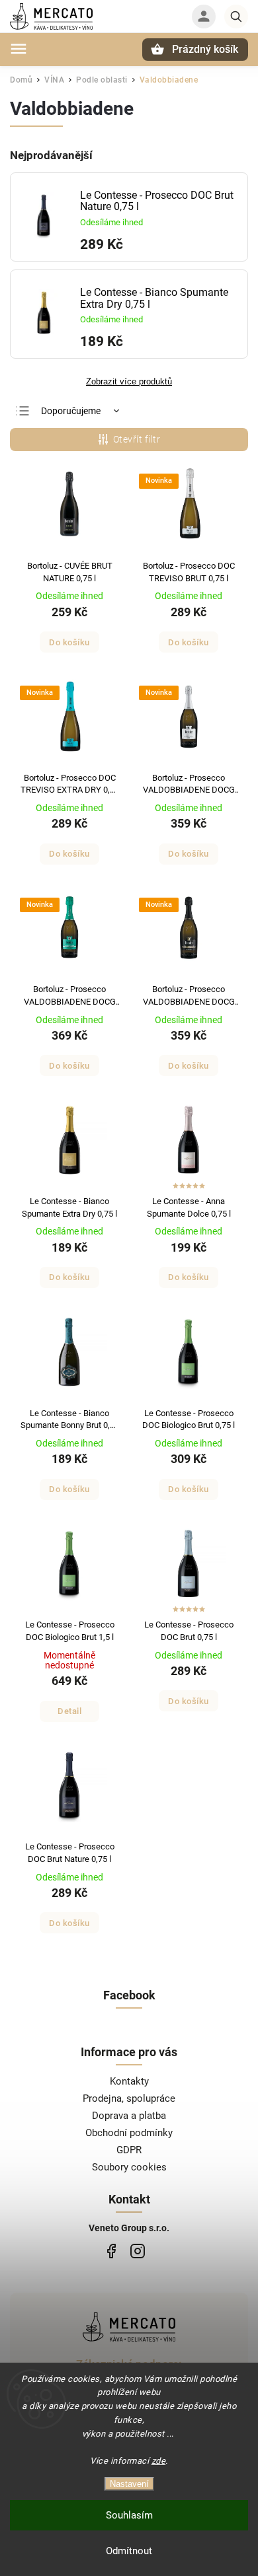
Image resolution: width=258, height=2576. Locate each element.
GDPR (129, 2150)
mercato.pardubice (137, 2251)
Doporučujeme (71, 411)
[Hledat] (236, 17)
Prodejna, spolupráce (129, 2098)
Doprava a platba (129, 2116)
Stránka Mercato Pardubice (111, 2251)
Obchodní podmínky (129, 2133)
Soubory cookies (129, 2167)
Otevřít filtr (137, 439)
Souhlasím (129, 2515)
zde (159, 2461)
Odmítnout (129, 2551)
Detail (69, 1711)
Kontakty (129, 2081)
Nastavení (129, 2484)
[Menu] (19, 49)
